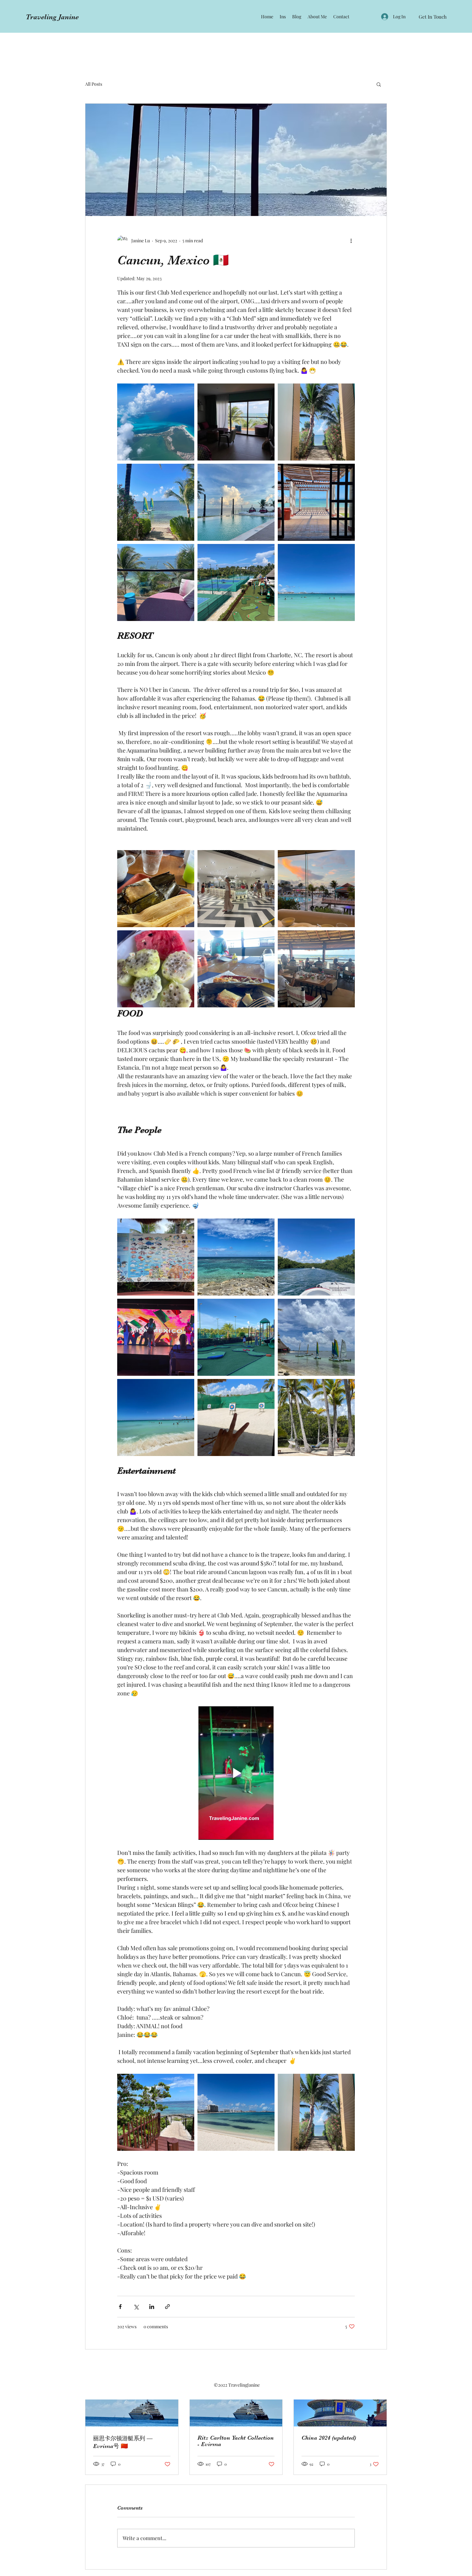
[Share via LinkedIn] (152, 2307)
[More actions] (351, 240)
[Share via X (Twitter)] (136, 2307)
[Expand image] (156, 422)
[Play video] (236, 1773)
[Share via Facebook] (120, 2307)
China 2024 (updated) (329, 2438)
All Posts (94, 84)
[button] (379, 84)
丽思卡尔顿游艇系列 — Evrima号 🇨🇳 (123, 2442)
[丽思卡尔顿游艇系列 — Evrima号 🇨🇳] (132, 2400)
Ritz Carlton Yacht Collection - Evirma (236, 2441)
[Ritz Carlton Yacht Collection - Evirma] (236, 2400)
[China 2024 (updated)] (340, 2400)
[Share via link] (167, 2307)
